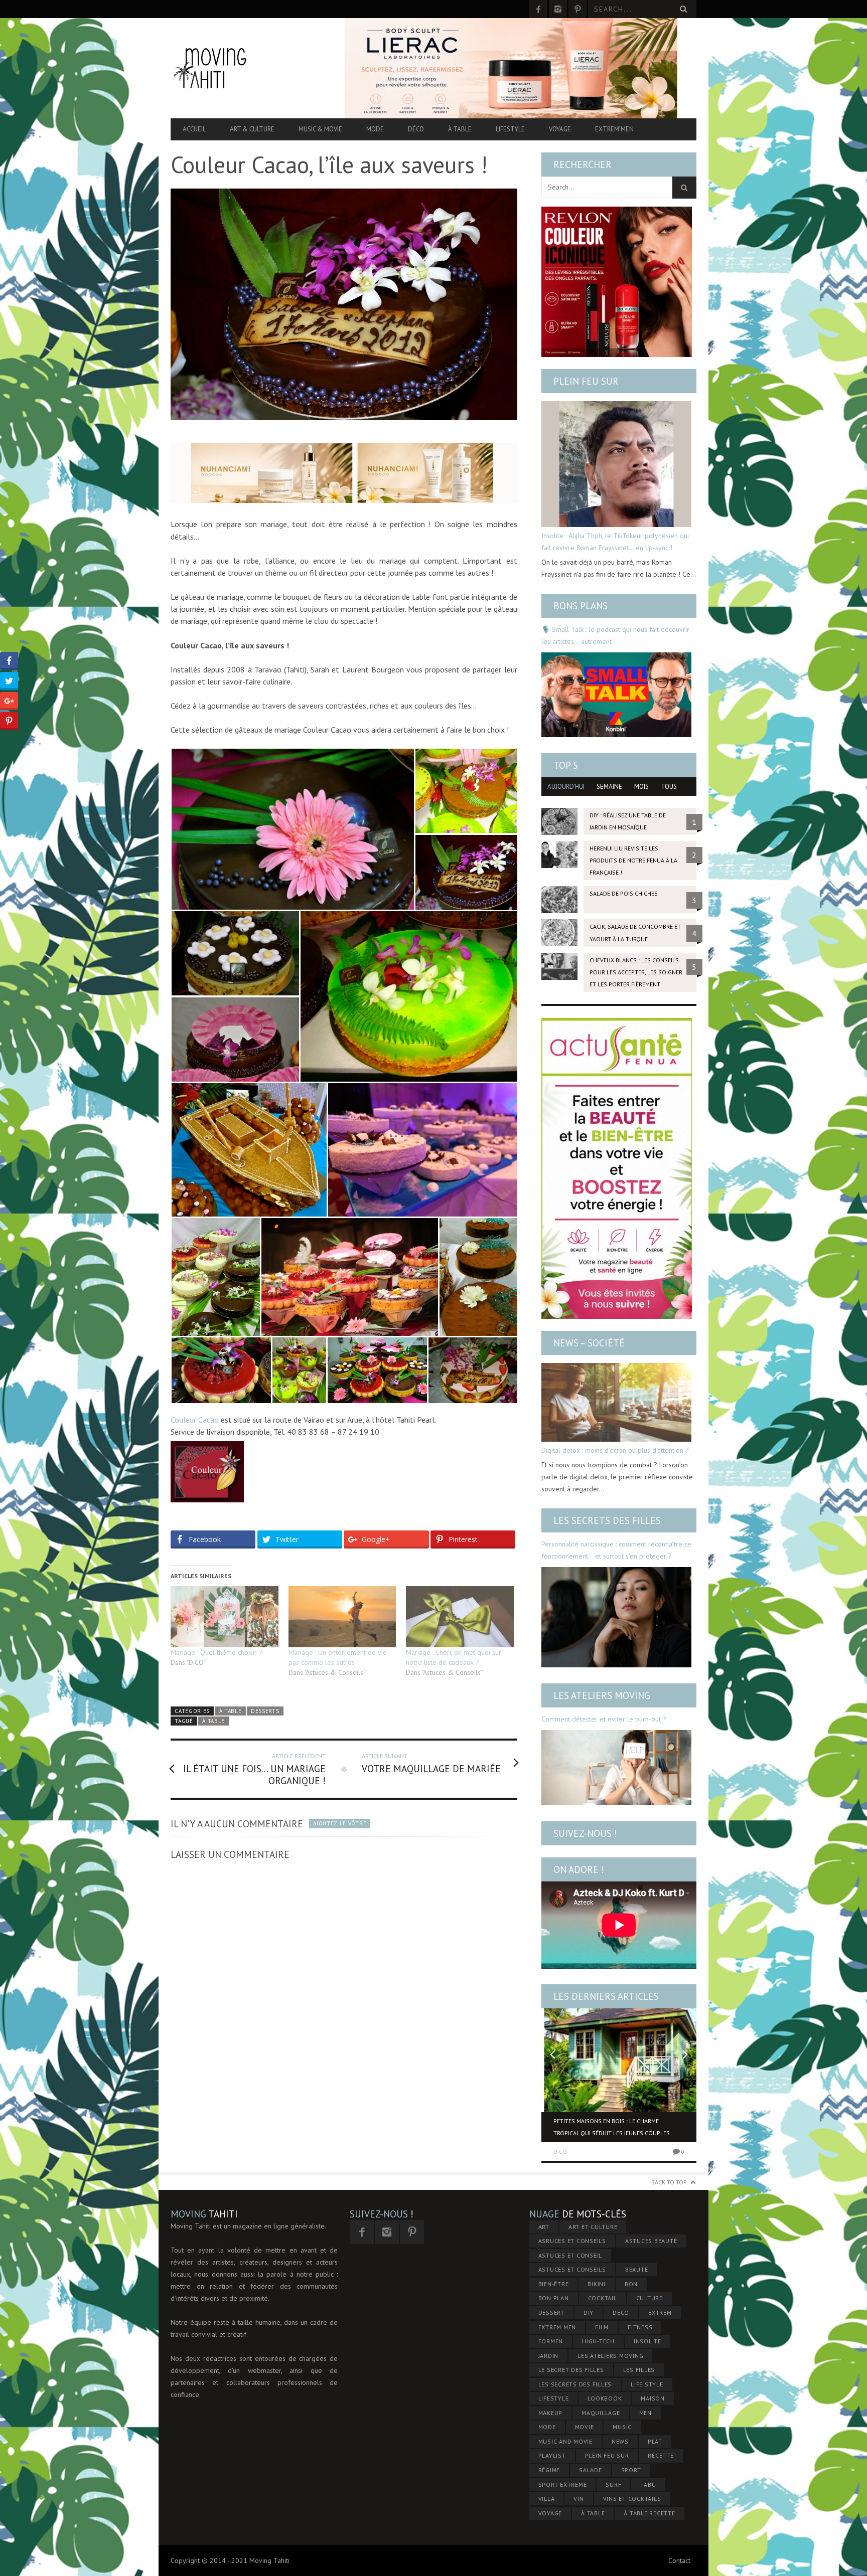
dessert (551, 2312)
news (620, 2441)
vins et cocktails (632, 2499)
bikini (597, 2284)
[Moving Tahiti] (249, 68)
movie (585, 2427)
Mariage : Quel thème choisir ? (216, 1652)
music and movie (565, 2441)
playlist (552, 2455)
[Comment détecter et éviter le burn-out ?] (616, 1768)
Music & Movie (320, 129)
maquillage (601, 2413)
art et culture (593, 2227)
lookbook (605, 2398)
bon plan (554, 2298)
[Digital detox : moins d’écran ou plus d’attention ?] (616, 1402)
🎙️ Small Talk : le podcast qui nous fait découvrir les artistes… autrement (615, 635)
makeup (551, 2413)
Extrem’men (614, 129)
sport (631, 2470)
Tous (669, 787)
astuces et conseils (572, 2269)
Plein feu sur (586, 381)
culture (649, 2298)
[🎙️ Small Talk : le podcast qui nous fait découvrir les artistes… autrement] (616, 695)
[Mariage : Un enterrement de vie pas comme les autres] (342, 1617)
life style (647, 2384)
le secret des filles (571, 2370)
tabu (648, 2484)
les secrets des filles (575, 2384)
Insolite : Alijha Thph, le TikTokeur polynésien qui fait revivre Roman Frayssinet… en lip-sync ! (615, 542)
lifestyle (554, 2398)
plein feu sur (607, 2455)
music (622, 2427)
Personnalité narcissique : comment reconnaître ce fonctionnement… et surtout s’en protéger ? (616, 1550)
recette (661, 2455)
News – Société (589, 1343)
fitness (640, 2327)
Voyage (560, 129)
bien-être (554, 2284)
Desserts (265, 1711)
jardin (549, 2356)
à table (213, 1721)
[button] (293, 829)
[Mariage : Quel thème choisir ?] (225, 1617)
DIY (589, 2312)
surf (613, 2484)
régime (549, 2470)
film (602, 2327)
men (645, 2413)
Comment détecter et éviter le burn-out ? (604, 1719)
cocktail (603, 2298)
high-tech (598, 2341)
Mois (641, 787)
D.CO (560, 2152)
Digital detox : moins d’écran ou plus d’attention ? (615, 1450)
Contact (679, 2560)
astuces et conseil (570, 2255)
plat (655, 2441)
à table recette (649, 2513)
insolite (647, 2341)
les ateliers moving (610, 2356)
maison (653, 2398)
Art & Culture (252, 129)
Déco (416, 129)
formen (551, 2341)
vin (579, 2499)
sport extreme (563, 2484)
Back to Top (669, 2182)
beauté (637, 2269)
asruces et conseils (572, 2241)
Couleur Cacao (195, 1420)
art (544, 2227)
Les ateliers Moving (602, 1695)
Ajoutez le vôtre (340, 1823)
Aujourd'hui (566, 787)
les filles (639, 2370)
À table (460, 129)
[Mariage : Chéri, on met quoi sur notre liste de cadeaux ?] (460, 1617)
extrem (660, 2312)
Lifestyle (510, 129)
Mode (375, 129)
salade (591, 2470)
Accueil (194, 129)
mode (547, 2427)
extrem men (557, 2327)
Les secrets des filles (607, 1520)
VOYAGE (550, 2513)
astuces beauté (651, 2241)
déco (621, 2312)
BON (631, 2284)
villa (547, 2499)
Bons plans (581, 606)
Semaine (609, 787)
